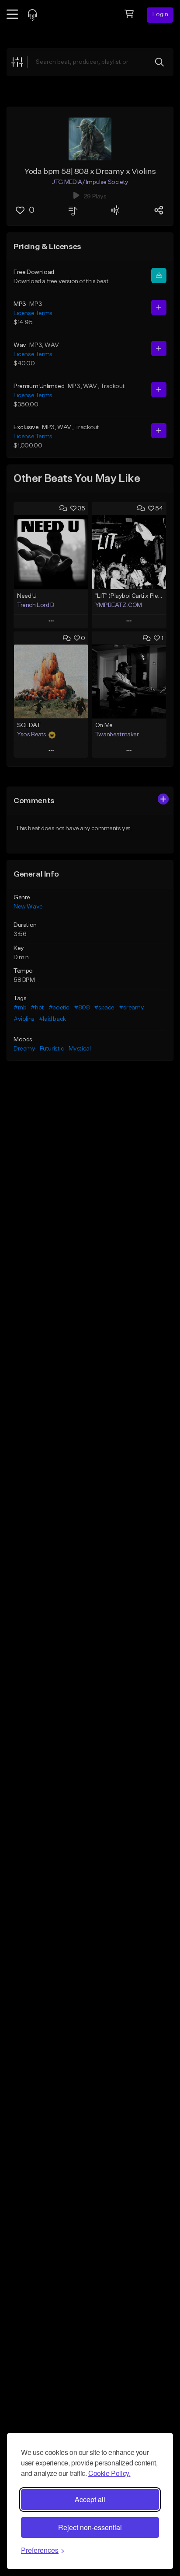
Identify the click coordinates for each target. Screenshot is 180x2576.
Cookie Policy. (109, 2473)
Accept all (90, 2499)
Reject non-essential (90, 2527)
